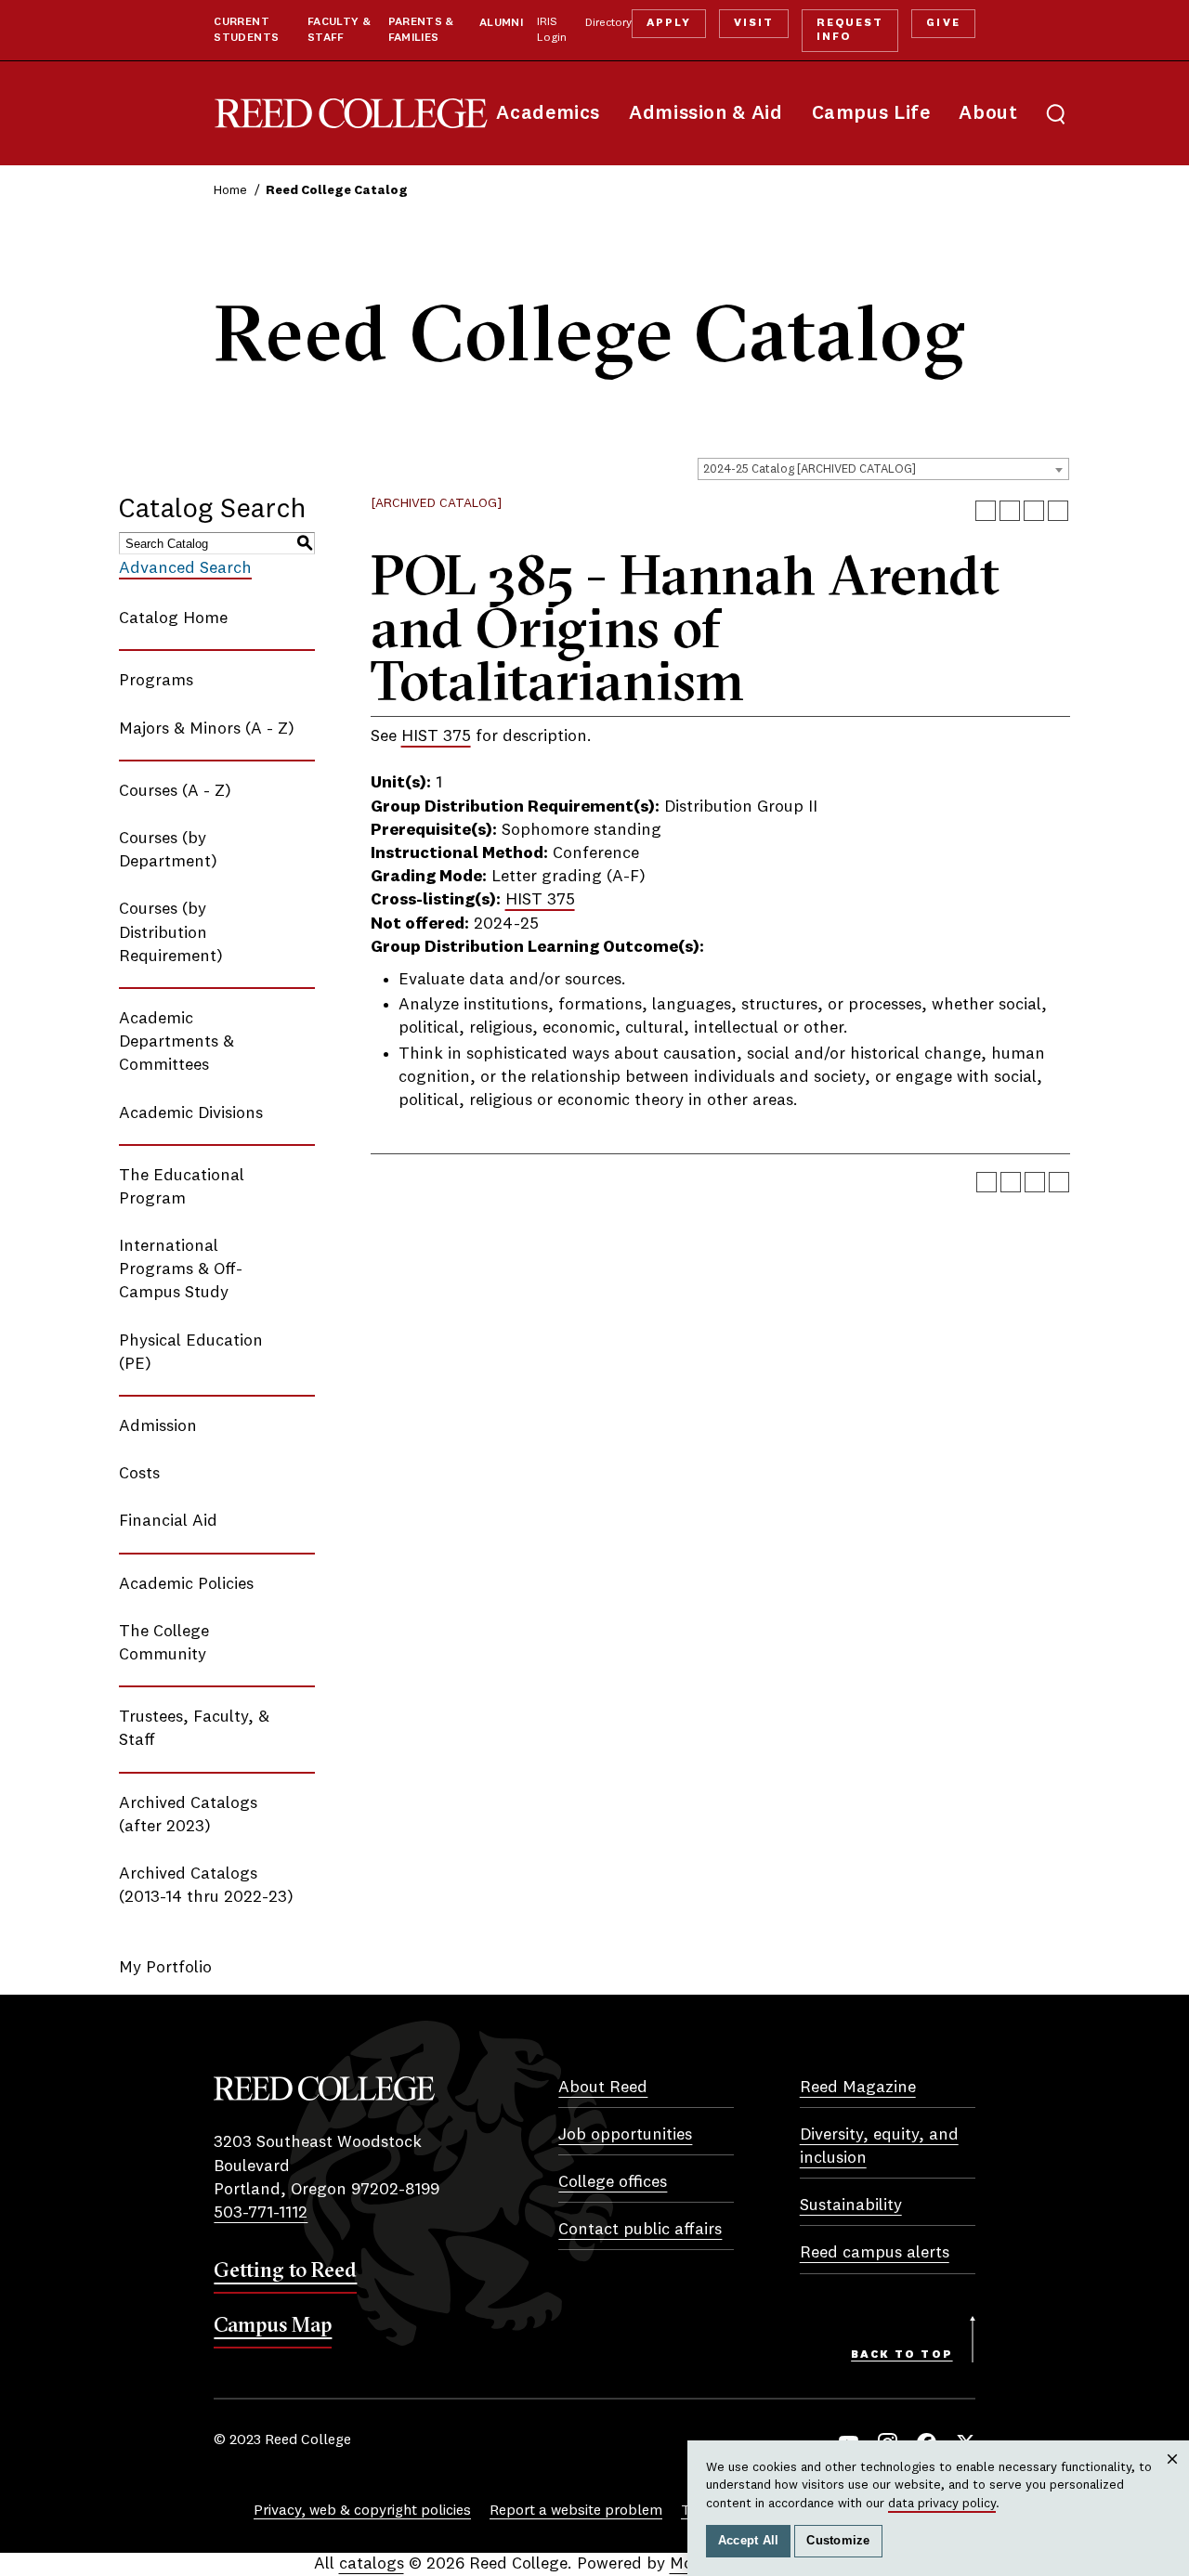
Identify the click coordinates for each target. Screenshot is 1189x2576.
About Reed (603, 2088)
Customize (838, 2541)
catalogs (372, 2564)
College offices (613, 2182)
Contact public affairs (640, 2230)
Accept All (749, 2541)
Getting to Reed (285, 2270)
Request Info (850, 30)
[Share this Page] (1010, 511)
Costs (139, 1474)
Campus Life (871, 114)
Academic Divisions (191, 1113)
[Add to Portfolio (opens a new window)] (986, 511)
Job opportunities (625, 2135)
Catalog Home (173, 618)
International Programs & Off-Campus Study (181, 1269)
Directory (608, 23)
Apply (669, 23)
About (988, 114)
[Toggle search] (1056, 113)
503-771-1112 (261, 2213)
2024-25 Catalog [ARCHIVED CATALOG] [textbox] (810, 469)
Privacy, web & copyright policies (362, 2511)
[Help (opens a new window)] (1058, 511)
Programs (156, 681)
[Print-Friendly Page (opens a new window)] (1034, 511)
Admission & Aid (706, 114)
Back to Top (902, 2355)
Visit (754, 23)
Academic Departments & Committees (176, 1042)
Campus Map (273, 2324)
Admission (158, 1426)
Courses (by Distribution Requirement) (171, 932)
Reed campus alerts (875, 2253)
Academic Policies (186, 1584)
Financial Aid (168, 1521)
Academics (548, 114)
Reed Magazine (858, 2088)
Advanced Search (185, 568)
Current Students (246, 30)
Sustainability (851, 2205)
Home (230, 190)
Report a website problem (576, 2511)
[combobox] (883, 469)
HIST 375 (436, 736)
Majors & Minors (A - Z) (207, 729)
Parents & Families (421, 30)
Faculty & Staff (339, 30)
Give (943, 23)
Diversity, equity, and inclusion (879, 2147)
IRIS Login (552, 30)
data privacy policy (942, 2504)
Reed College (351, 114)
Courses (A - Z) (175, 791)
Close (1173, 2477)
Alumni (501, 23)
